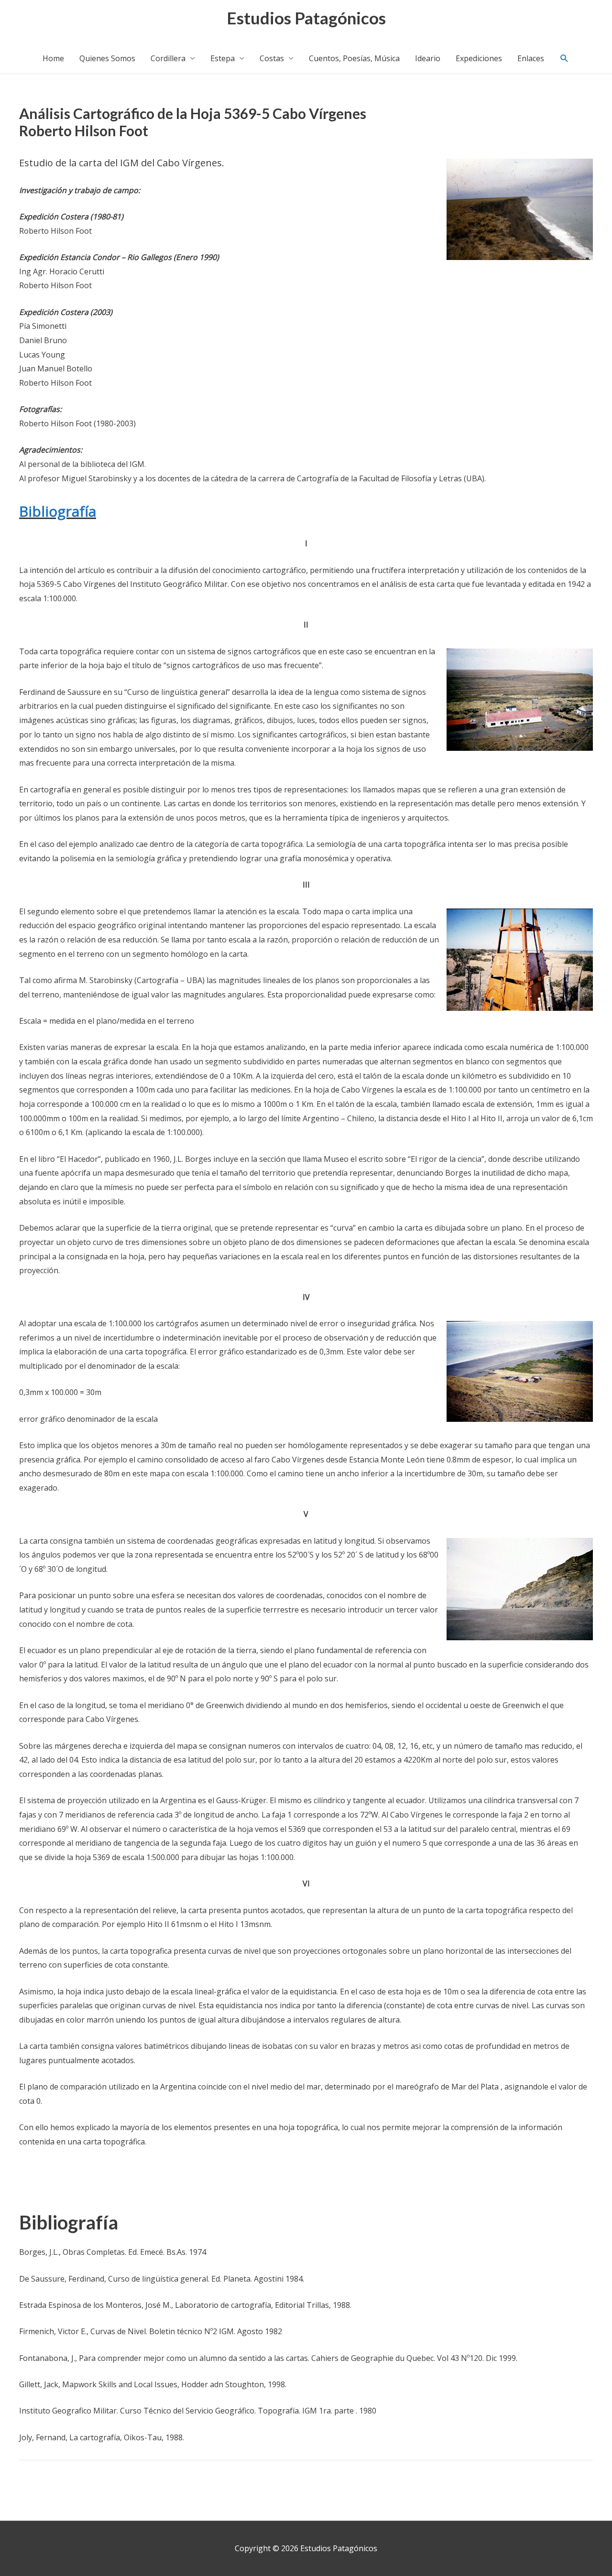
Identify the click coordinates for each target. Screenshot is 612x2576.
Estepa (223, 58)
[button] (564, 59)
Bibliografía (58, 511)
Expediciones (479, 58)
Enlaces (531, 58)
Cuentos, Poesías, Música (354, 58)
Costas (272, 58)
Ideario (428, 58)
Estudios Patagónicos (306, 18)
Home (53, 58)
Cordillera (168, 58)
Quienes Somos (107, 58)
